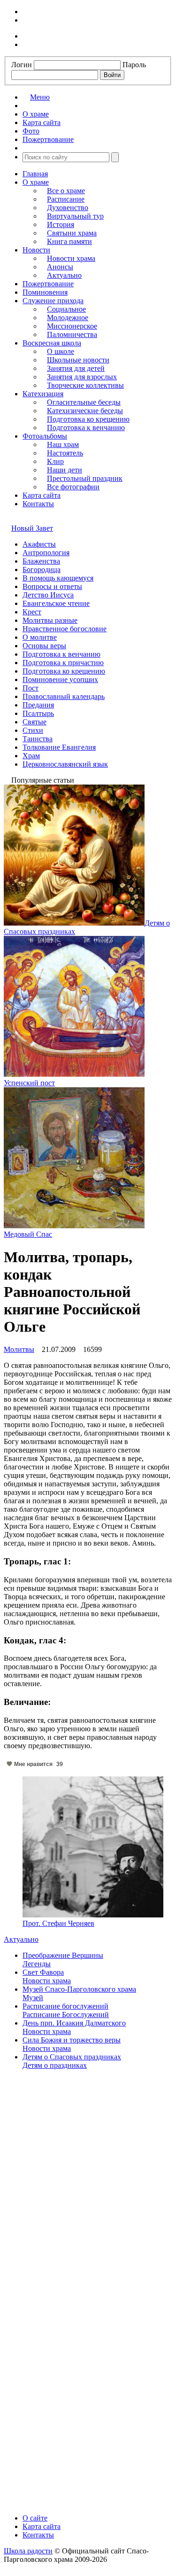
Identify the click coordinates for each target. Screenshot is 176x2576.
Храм (31, 756)
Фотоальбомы (45, 436)
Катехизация (43, 394)
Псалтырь (38, 713)
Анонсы (60, 267)
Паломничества (72, 334)
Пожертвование (48, 284)
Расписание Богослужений (66, 2014)
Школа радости (28, 2551)
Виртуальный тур (75, 216)
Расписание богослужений (65, 2006)
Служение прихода (53, 301)
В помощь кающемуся (58, 578)
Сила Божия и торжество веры (72, 2040)
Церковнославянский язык (65, 764)
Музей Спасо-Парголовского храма (79, 1989)
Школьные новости (78, 360)
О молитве (40, 637)
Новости (36, 250)
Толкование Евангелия (59, 747)
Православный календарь (64, 696)
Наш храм (63, 444)
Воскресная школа (52, 343)
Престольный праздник (85, 478)
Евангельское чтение (56, 603)
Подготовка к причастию (63, 663)
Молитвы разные (50, 620)
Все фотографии (73, 487)
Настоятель (65, 453)
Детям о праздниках (55, 2065)
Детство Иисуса (48, 595)
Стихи (33, 730)
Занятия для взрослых (82, 377)
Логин (22, 65)
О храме (36, 182)
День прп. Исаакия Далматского (74, 2023)
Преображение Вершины (63, 1955)
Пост (31, 688)
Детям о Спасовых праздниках (72, 2057)
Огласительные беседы (84, 402)
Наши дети (65, 470)
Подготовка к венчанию (86, 428)
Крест (32, 612)
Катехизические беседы (85, 411)
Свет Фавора (43, 1972)
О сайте (35, 2518)
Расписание (66, 199)
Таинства (38, 739)
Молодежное (68, 318)
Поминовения (45, 292)
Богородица (42, 569)
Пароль (134, 65)
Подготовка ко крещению (88, 419)
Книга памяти (69, 241)
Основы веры (44, 646)
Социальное (66, 309)
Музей (33, 1998)
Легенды (37, 1964)
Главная (35, 174)
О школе (61, 351)
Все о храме (66, 191)
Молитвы (19, 1349)
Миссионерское (72, 326)
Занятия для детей (76, 368)
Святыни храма (72, 233)
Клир (55, 461)
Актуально (64, 275)
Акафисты (39, 544)
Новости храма (71, 258)
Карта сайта (42, 495)
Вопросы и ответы (52, 586)
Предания (38, 705)
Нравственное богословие (65, 629)
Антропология (46, 553)
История (61, 224)
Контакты (38, 504)
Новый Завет (32, 528)
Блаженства (41, 561)
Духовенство (68, 208)
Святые (34, 722)
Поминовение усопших (60, 679)
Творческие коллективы (85, 385)
